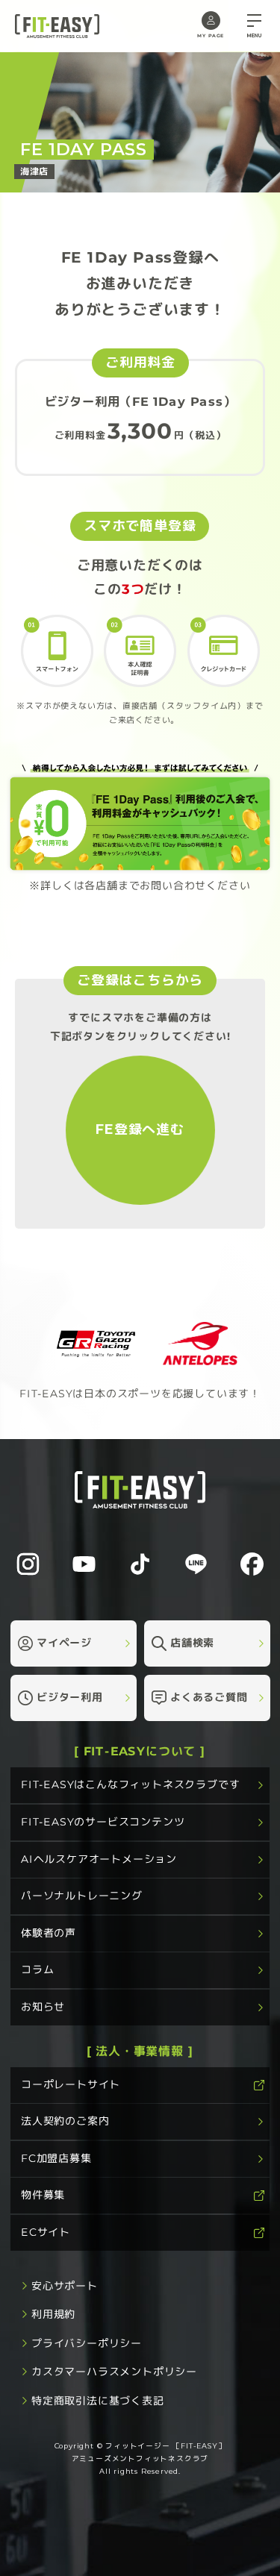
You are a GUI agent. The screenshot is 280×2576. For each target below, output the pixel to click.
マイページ (64, 1643)
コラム (37, 1969)
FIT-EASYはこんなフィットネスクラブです (130, 1784)
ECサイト (46, 2232)
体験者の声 (49, 1933)
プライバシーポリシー (87, 2342)
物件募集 (43, 2195)
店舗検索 (192, 1643)
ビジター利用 (70, 1697)
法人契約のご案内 (65, 2121)
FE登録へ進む (140, 1129)
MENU (254, 36)
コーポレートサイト (71, 2084)
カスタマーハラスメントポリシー (114, 2372)
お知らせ (43, 2007)
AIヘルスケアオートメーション (99, 1858)
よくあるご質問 (208, 1697)
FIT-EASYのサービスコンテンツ (103, 1822)
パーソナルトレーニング (82, 1896)
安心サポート (65, 2285)
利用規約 (53, 2314)
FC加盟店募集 (56, 2158)
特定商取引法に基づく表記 (98, 2400)
